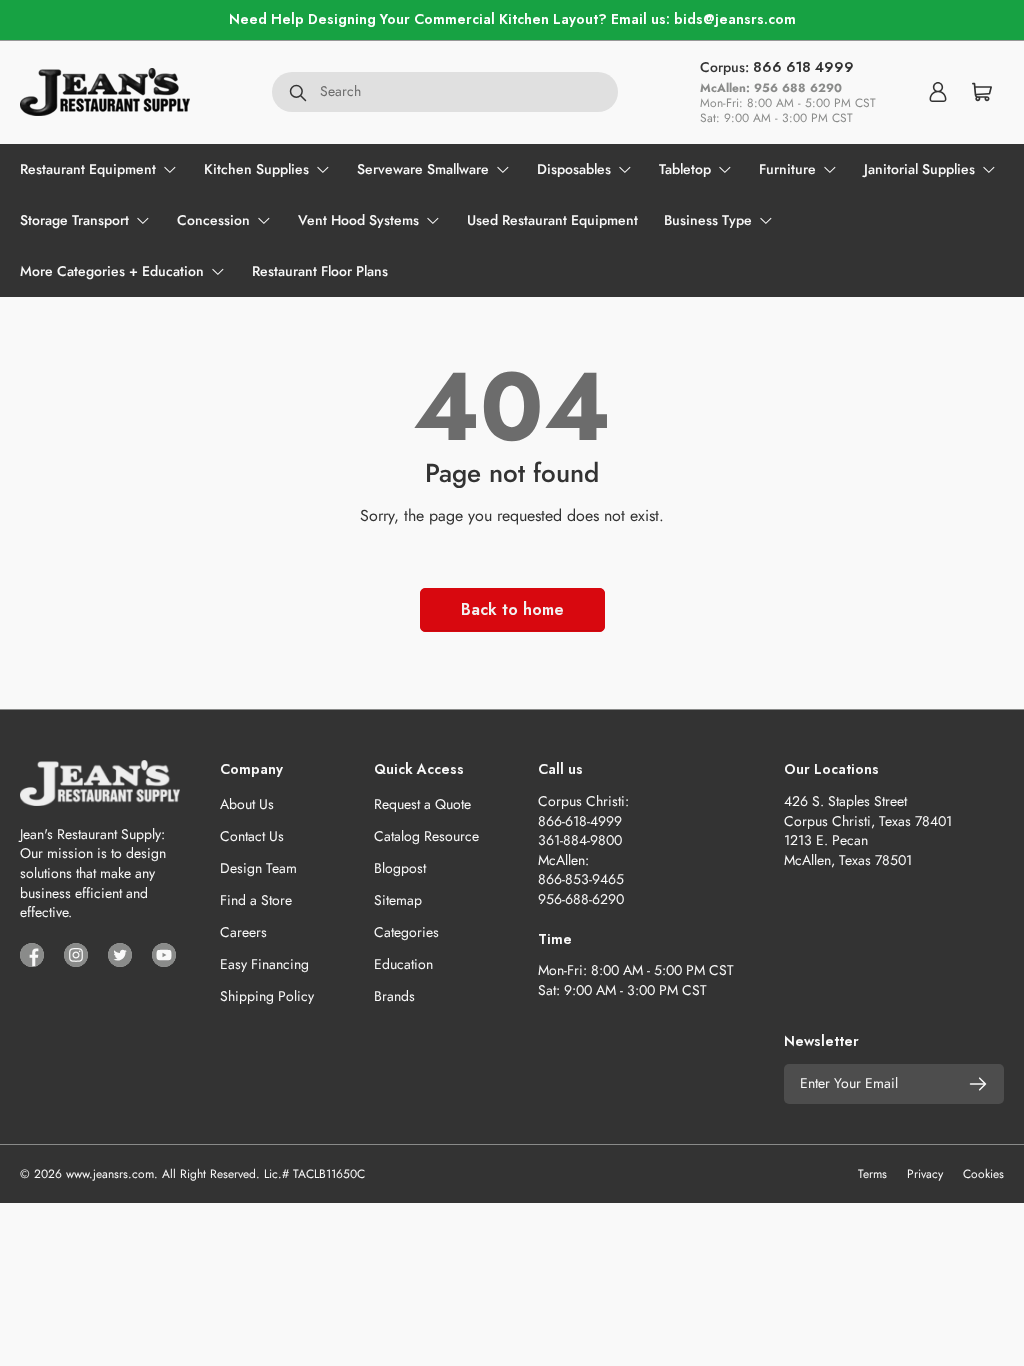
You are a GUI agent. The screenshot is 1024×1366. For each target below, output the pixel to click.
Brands (394, 996)
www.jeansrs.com (110, 1174)
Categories (406, 932)
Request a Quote (422, 804)
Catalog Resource (426, 836)
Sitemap (398, 900)
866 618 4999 (803, 67)
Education (403, 964)
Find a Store (256, 900)
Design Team (258, 868)
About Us (247, 804)
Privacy (925, 1174)
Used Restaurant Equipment (552, 220)
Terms (872, 1174)
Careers (243, 932)
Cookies (983, 1174)
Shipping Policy (267, 996)
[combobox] (445, 92)
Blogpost (400, 868)
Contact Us (252, 836)
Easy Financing (264, 964)
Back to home (512, 609)
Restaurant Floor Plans (320, 271)
